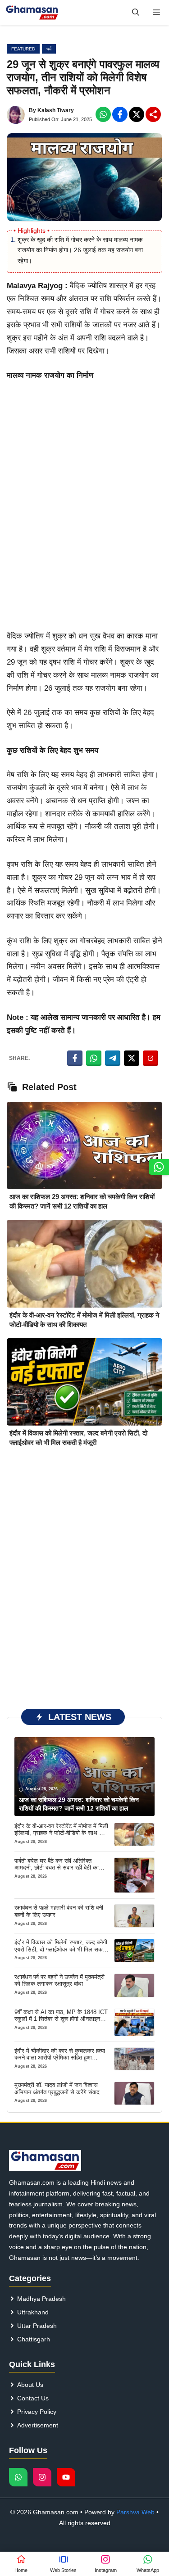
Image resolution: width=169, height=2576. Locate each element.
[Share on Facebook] (75, 1058)
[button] (136, 12)
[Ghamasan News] (32, 12)
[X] (137, 114)
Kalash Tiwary (56, 110)
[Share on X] (132, 1058)
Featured (23, 49)
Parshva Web (135, 2512)
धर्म (49, 49)
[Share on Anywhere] (151, 1058)
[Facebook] (103, 114)
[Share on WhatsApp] (94, 1058)
